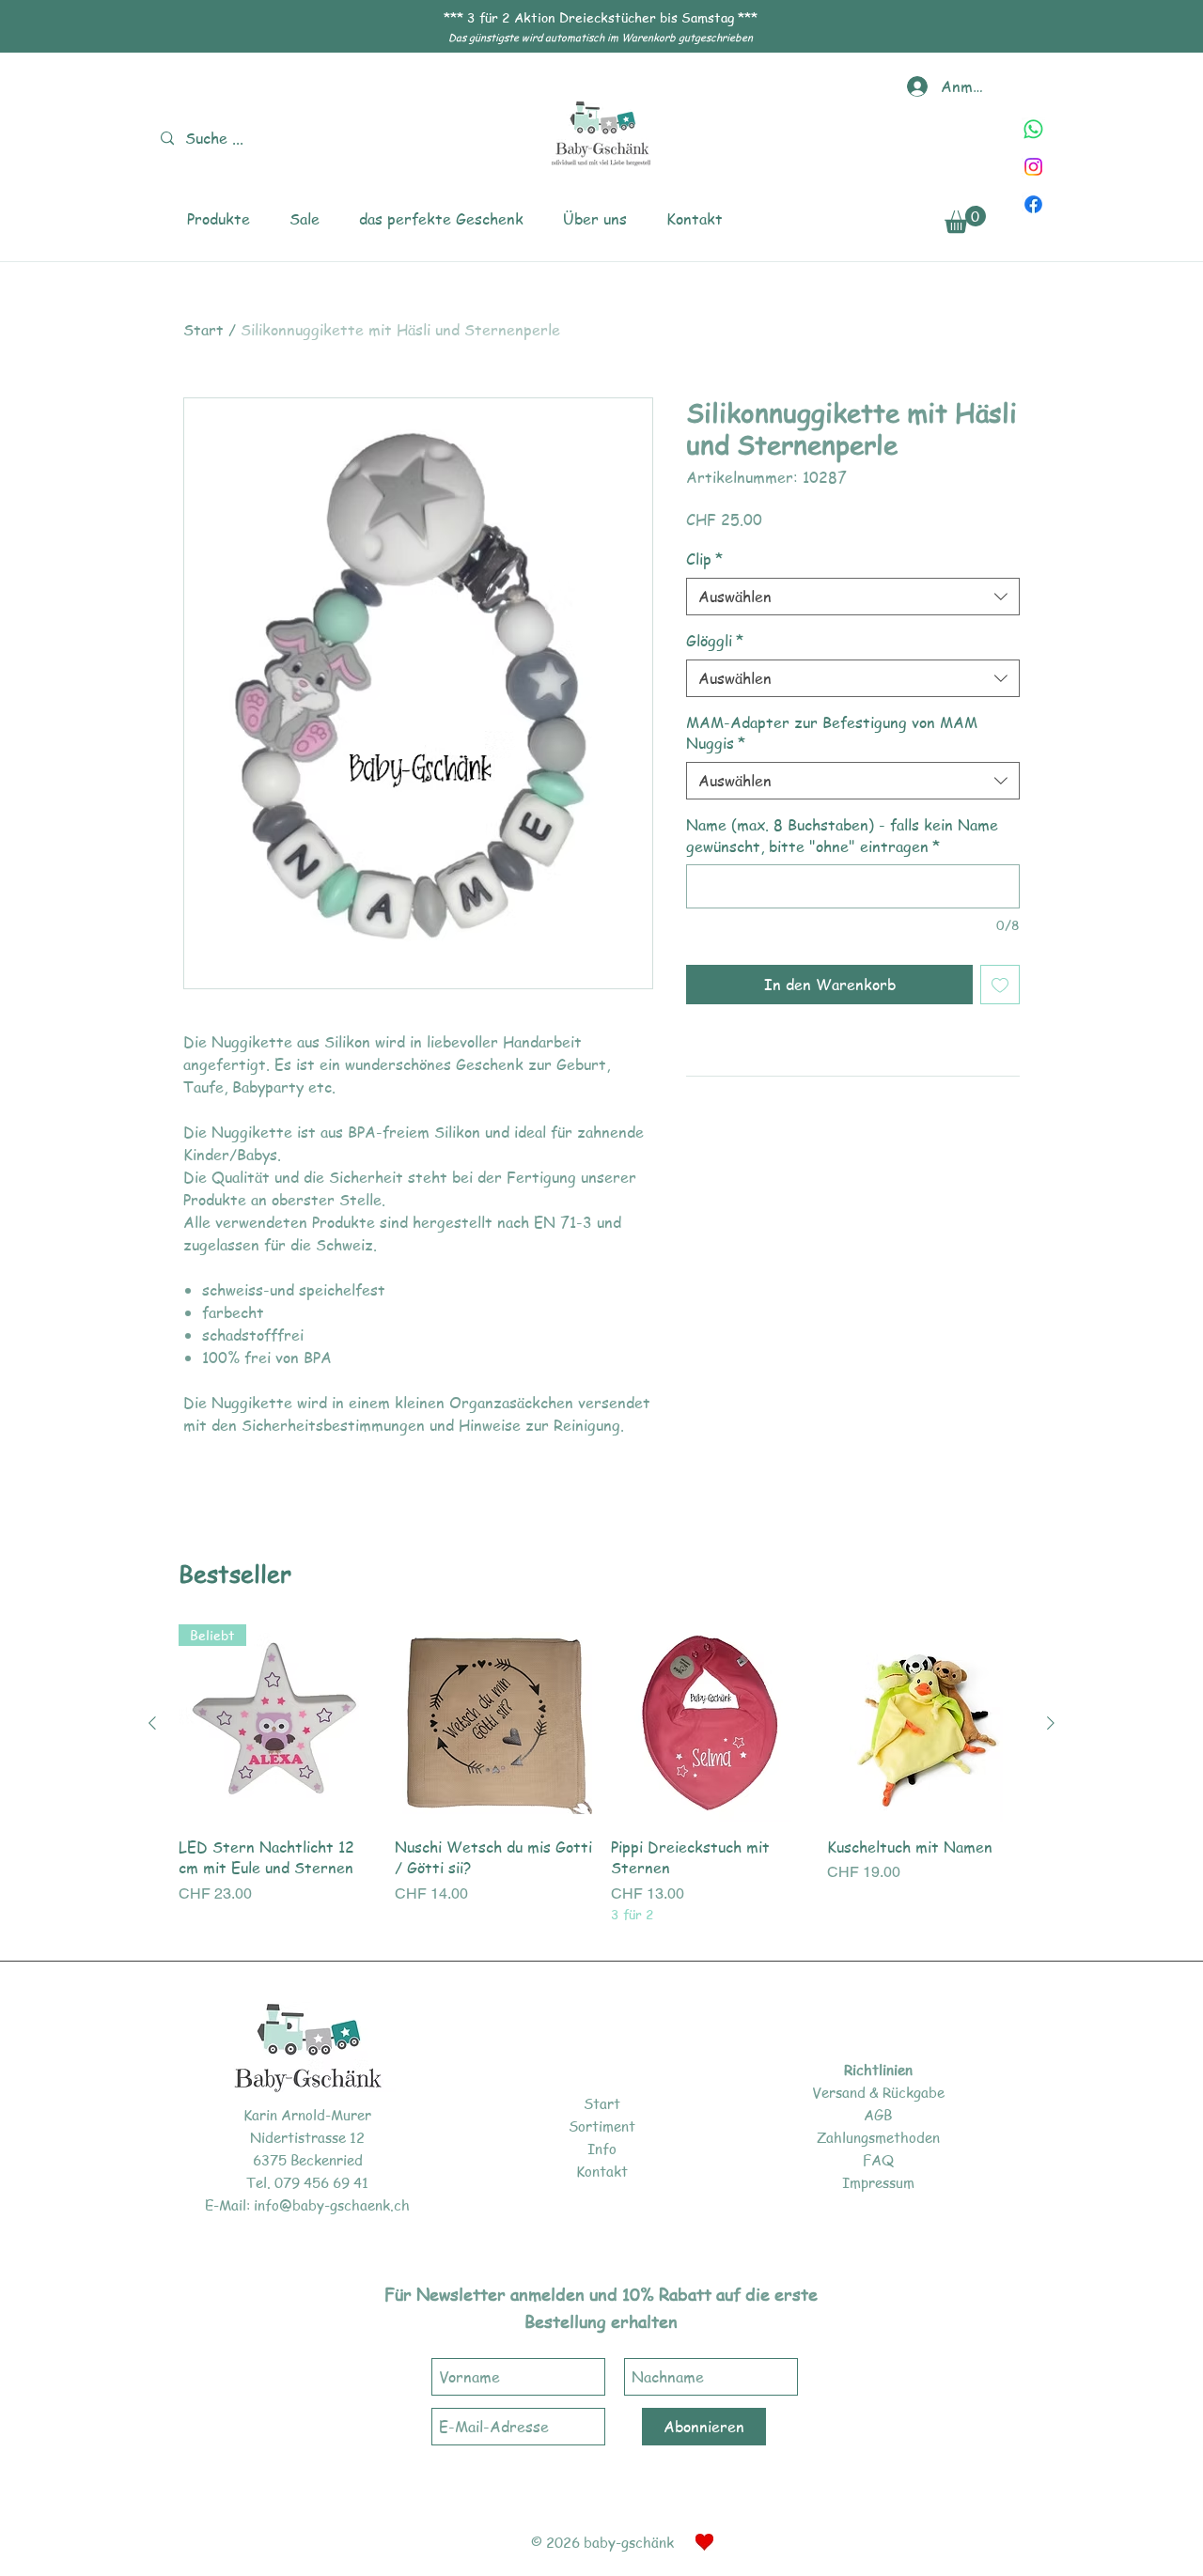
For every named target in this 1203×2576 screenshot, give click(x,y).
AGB (878, 2115)
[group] (601, 1775)
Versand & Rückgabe (878, 2092)
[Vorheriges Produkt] (152, 1723)
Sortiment (602, 2126)
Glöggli (715, 641)
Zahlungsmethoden (878, 2137)
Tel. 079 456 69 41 (307, 2182)
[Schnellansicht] (493, 1723)
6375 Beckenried (308, 2160)
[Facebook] (1033, 204)
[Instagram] (1033, 167)
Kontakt (602, 2171)
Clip (704, 559)
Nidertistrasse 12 (307, 2137)
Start (203, 330)
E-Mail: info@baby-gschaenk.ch (307, 2205)
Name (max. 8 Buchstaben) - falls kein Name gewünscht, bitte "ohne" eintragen (842, 835)
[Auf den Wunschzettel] (1000, 985)
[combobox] (853, 597)
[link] (965, 219)
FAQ (878, 2160)
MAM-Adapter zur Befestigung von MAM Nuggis (832, 733)
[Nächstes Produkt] (1051, 1723)
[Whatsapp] (1033, 129)
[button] (219, 219)
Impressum (878, 2182)
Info (602, 2149)
